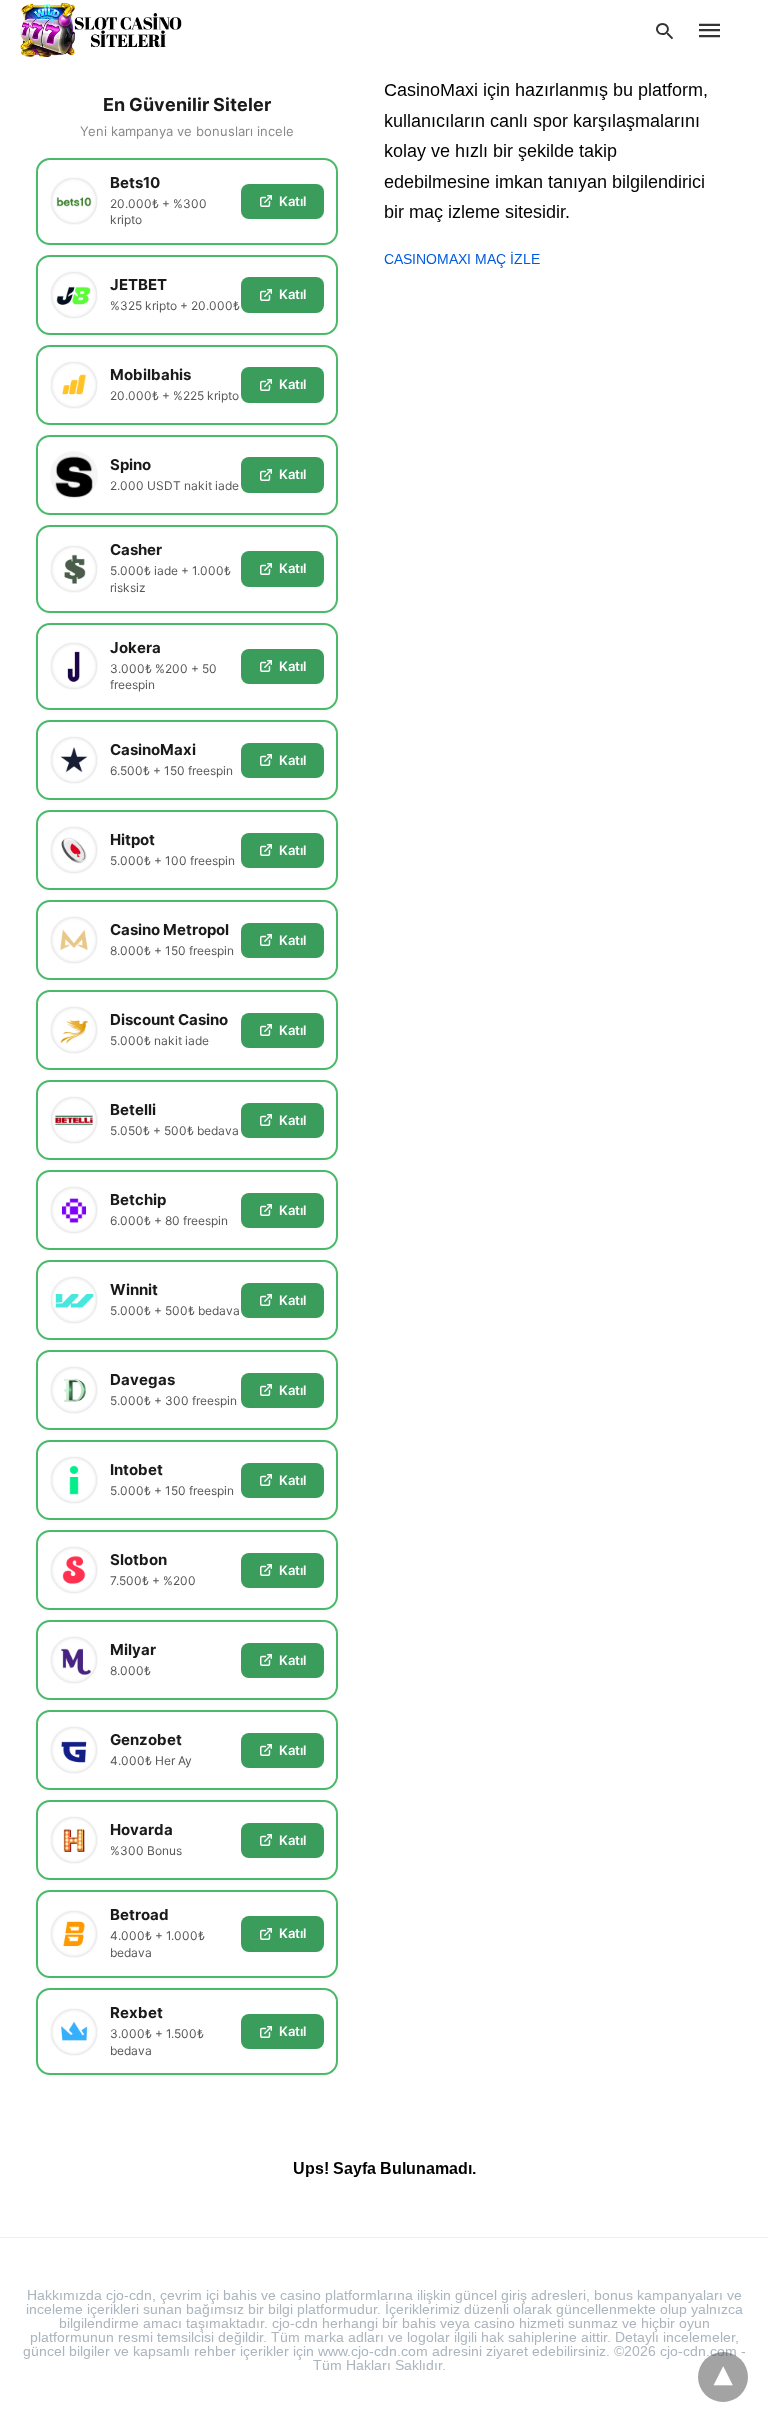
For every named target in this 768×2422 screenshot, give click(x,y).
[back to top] (723, 2377)
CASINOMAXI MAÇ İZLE (462, 259)
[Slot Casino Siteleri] (101, 30)
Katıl (292, 201)
